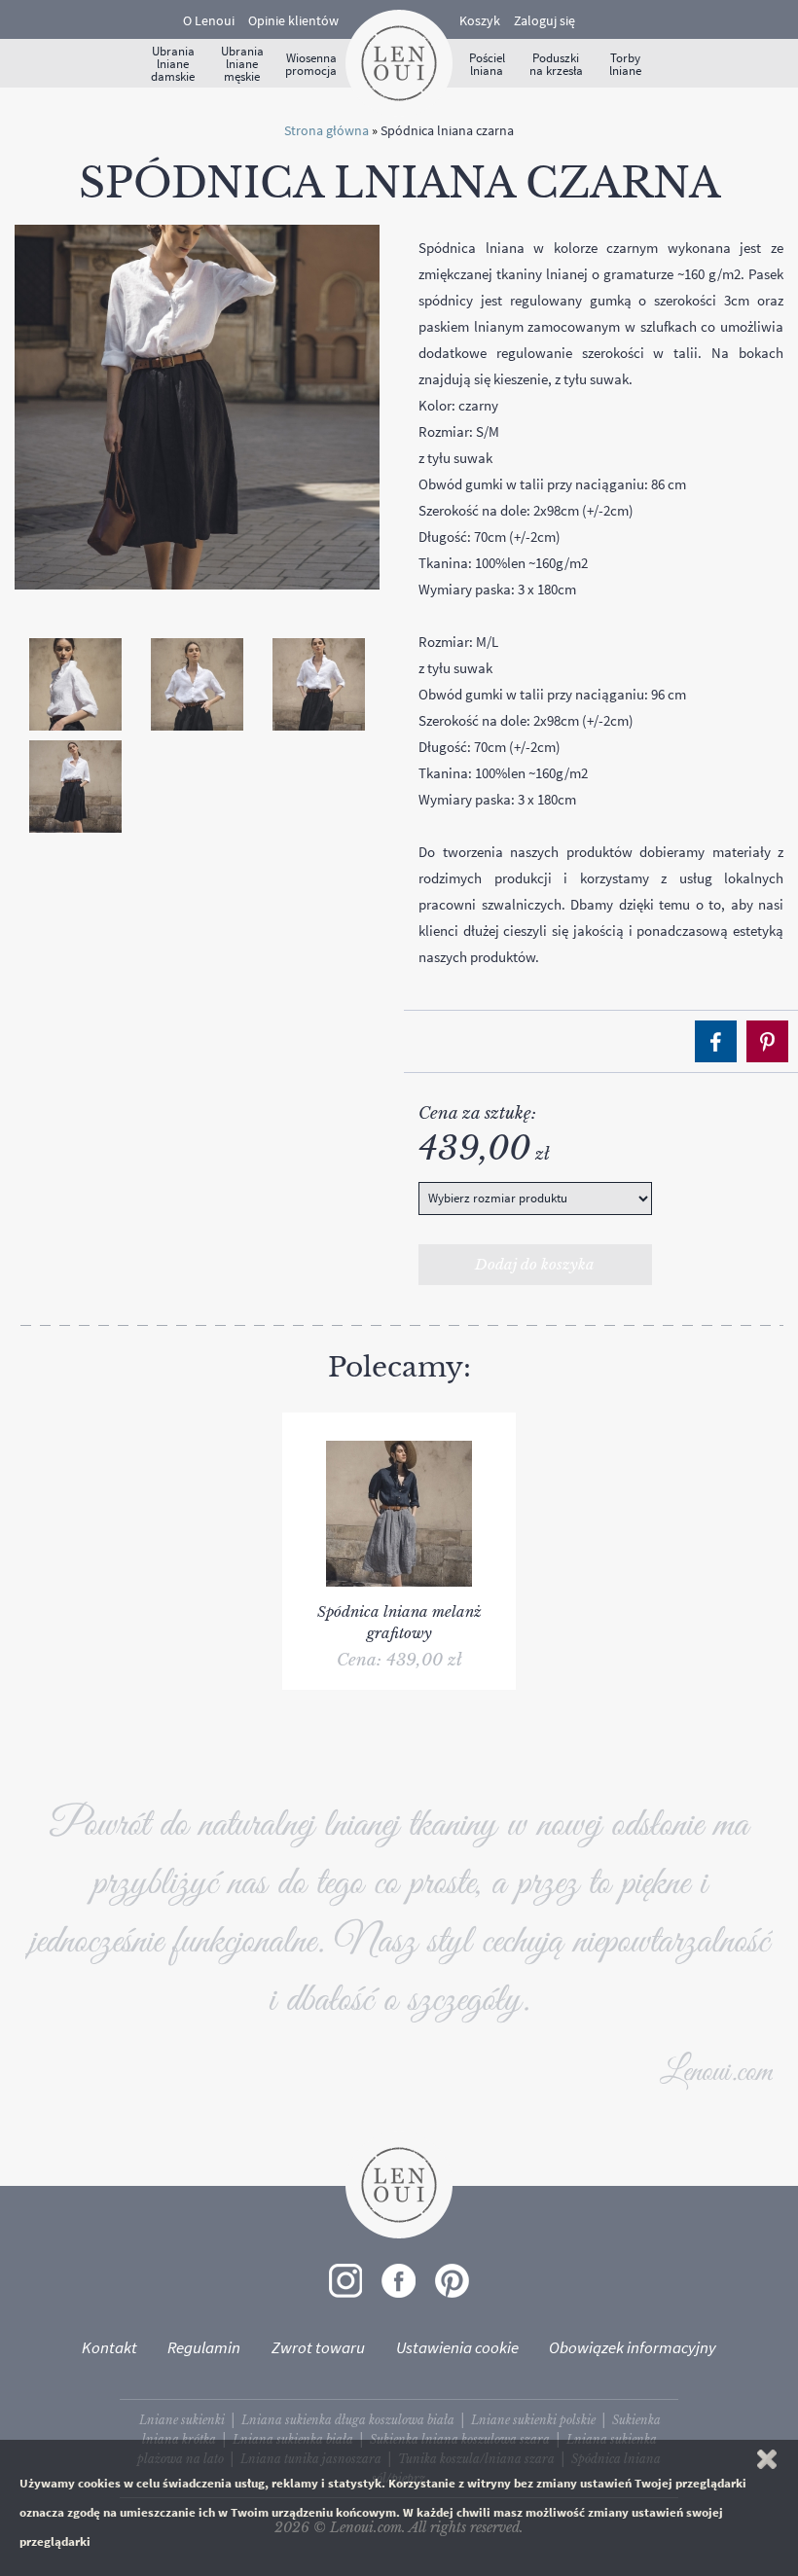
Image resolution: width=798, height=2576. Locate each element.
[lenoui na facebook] (399, 2281)
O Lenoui (209, 20)
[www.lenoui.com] (399, 61)
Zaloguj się (544, 20)
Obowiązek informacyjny (633, 2347)
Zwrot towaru (318, 2347)
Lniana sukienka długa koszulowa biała (348, 2420)
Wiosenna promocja (311, 64)
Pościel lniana (487, 64)
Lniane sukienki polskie (533, 2420)
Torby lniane (625, 64)
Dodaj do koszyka (535, 1264)
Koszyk (480, 20)
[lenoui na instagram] (345, 2281)
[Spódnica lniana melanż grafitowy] (399, 1422)
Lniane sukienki (182, 2420)
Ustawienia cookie (457, 2347)
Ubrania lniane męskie (242, 64)
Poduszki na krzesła (556, 64)
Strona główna (326, 130)
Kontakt (109, 2347)
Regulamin (204, 2347)
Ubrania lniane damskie (173, 64)
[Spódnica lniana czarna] (197, 406)
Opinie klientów (293, 20)
